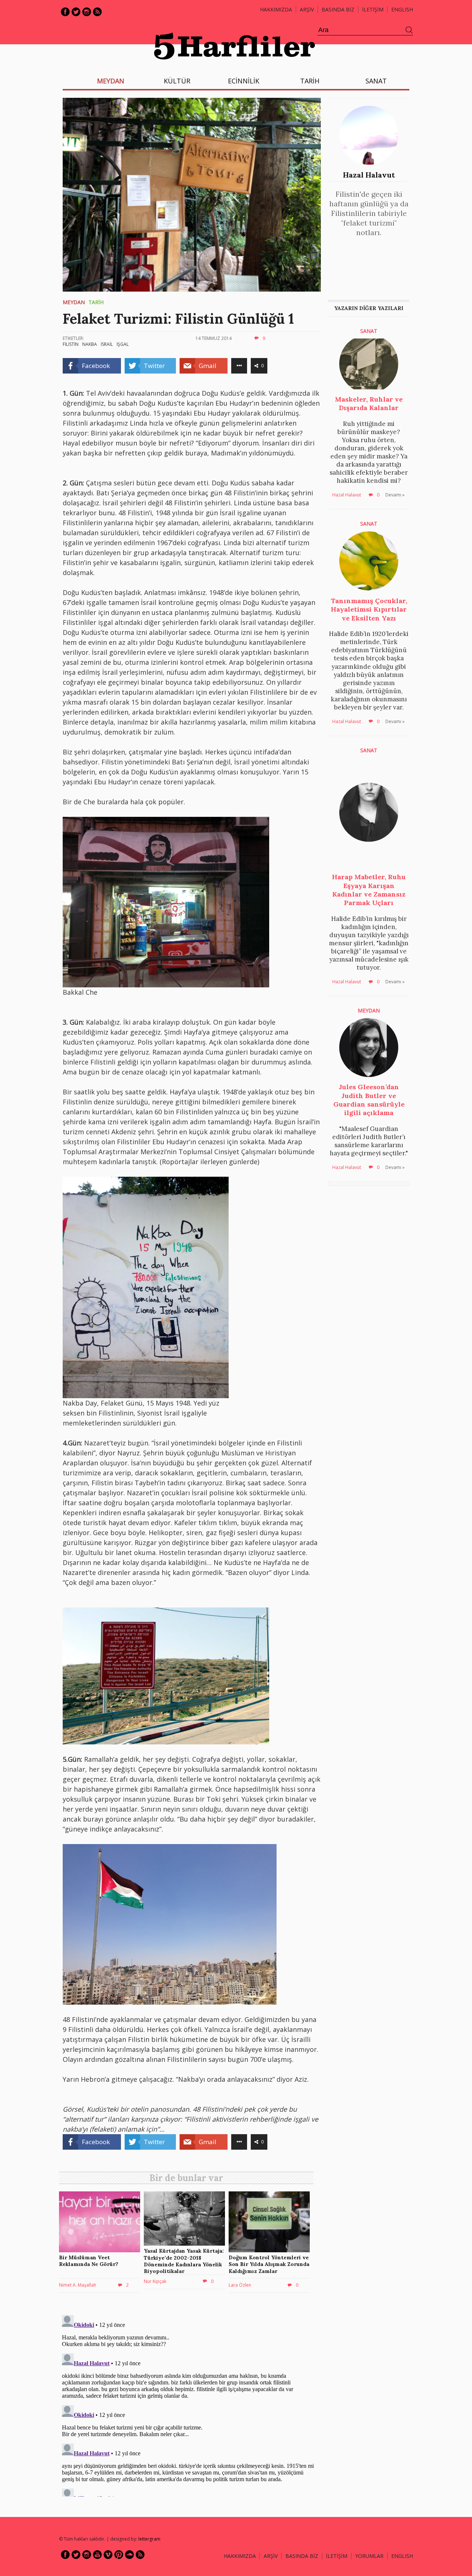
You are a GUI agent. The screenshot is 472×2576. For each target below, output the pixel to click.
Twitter (76, 12)
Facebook (65, 12)
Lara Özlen (240, 2285)
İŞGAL (123, 344)
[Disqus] (188, 2404)
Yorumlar (369, 2556)
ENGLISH (402, 9)
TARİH (310, 81)
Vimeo (108, 2555)
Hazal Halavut (369, 175)
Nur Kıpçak (155, 2281)
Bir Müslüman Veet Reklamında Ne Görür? (89, 2261)
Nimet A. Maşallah (78, 2285)
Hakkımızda (276, 9)
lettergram (149, 2539)
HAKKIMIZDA (240, 2556)
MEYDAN (111, 81)
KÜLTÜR (177, 81)
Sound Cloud (129, 2555)
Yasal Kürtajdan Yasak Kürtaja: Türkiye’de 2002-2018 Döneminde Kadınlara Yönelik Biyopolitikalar (184, 2261)
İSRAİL (107, 344)
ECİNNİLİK (244, 81)
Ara (409, 30)
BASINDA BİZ (338, 9)
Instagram (87, 12)
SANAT (376, 81)
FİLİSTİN (71, 344)
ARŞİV (307, 9)
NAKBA (90, 344)
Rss (97, 12)
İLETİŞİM (373, 9)
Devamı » (395, 495)
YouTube (97, 2555)
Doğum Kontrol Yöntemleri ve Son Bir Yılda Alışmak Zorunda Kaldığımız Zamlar (269, 2264)
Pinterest (119, 2555)
